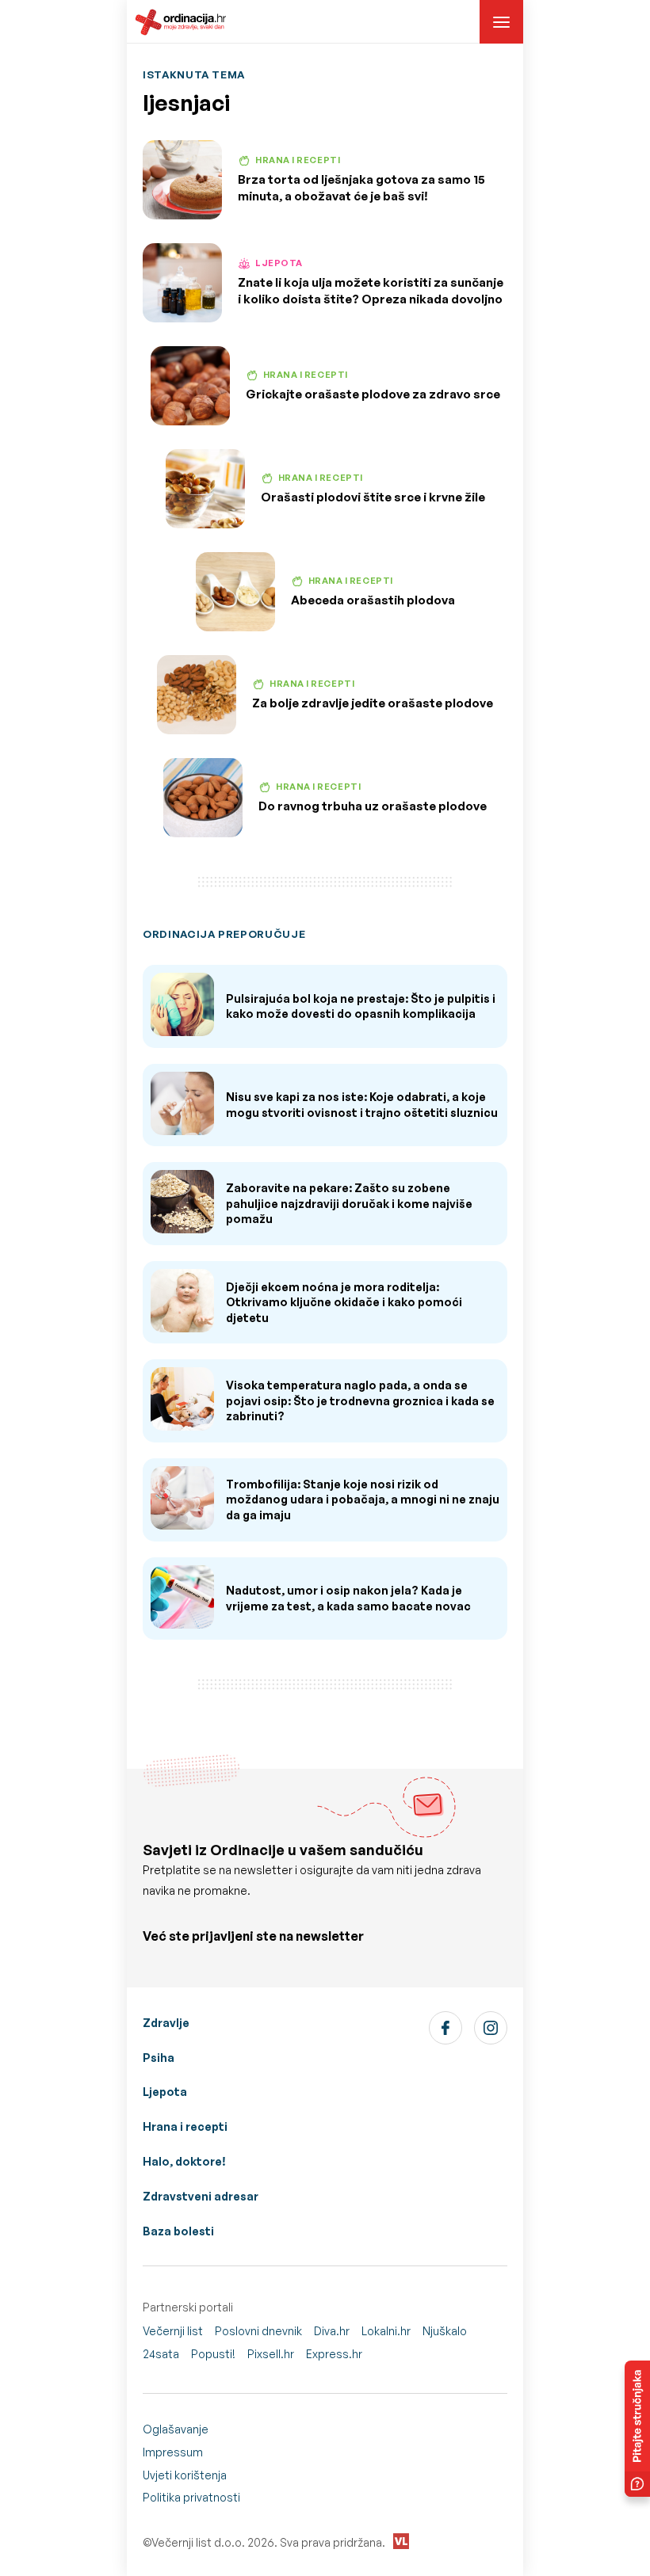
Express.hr (334, 2354)
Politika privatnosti (191, 2497)
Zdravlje (166, 2023)
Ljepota (165, 2092)
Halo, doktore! (184, 2161)
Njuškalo (445, 2331)
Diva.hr (332, 2331)
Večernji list (173, 2331)
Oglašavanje (176, 2429)
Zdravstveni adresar (201, 2196)
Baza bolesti (178, 2231)
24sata (161, 2354)
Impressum (173, 2452)
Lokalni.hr (386, 2331)
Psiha (159, 2058)
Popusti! (213, 2354)
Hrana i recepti (185, 2126)
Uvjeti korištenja (185, 2475)
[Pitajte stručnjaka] (637, 2429)
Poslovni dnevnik (258, 2331)
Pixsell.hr (271, 2354)
